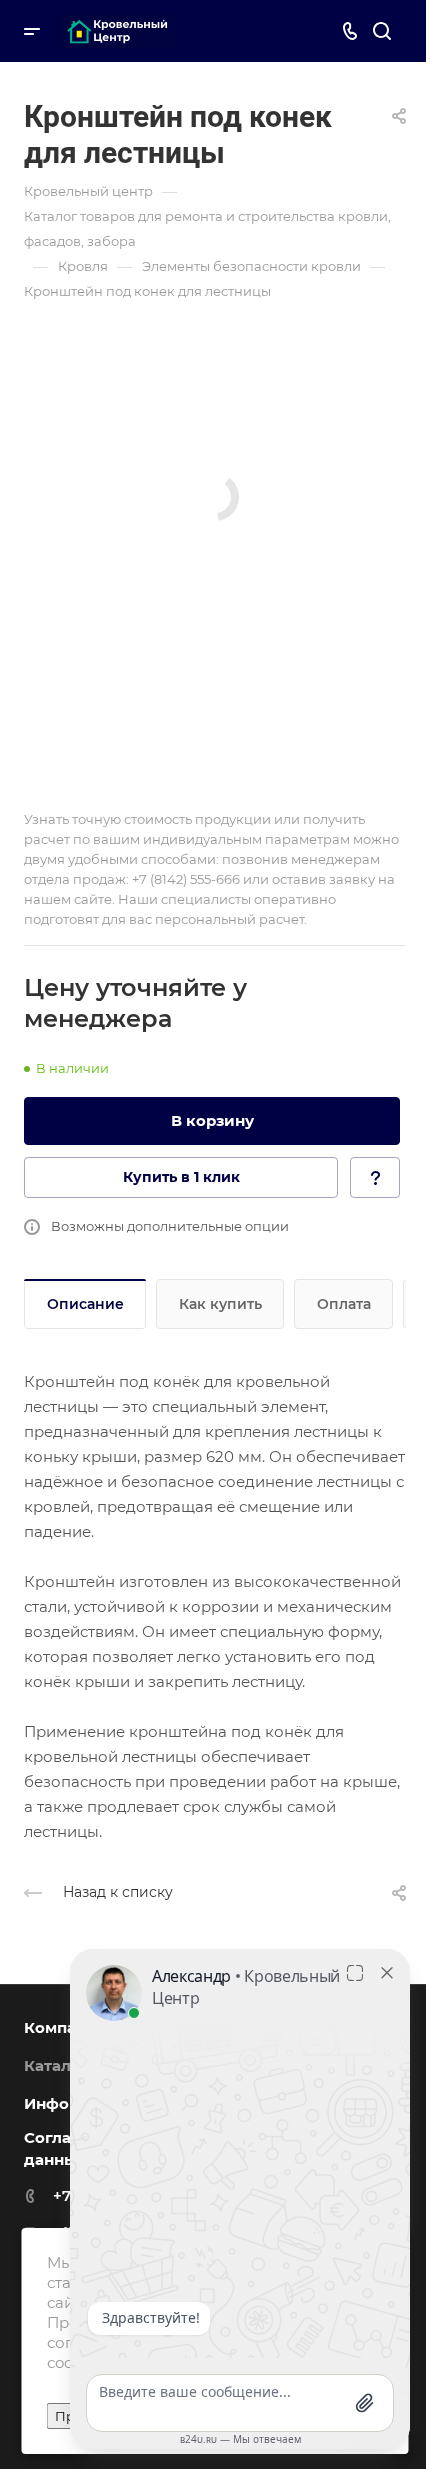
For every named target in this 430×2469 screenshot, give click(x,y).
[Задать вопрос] (375, 1177)
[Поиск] (381, 31)
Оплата (344, 1304)
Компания (65, 2027)
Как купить (220, 1304)
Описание (85, 1304)
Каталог (56, 2065)
